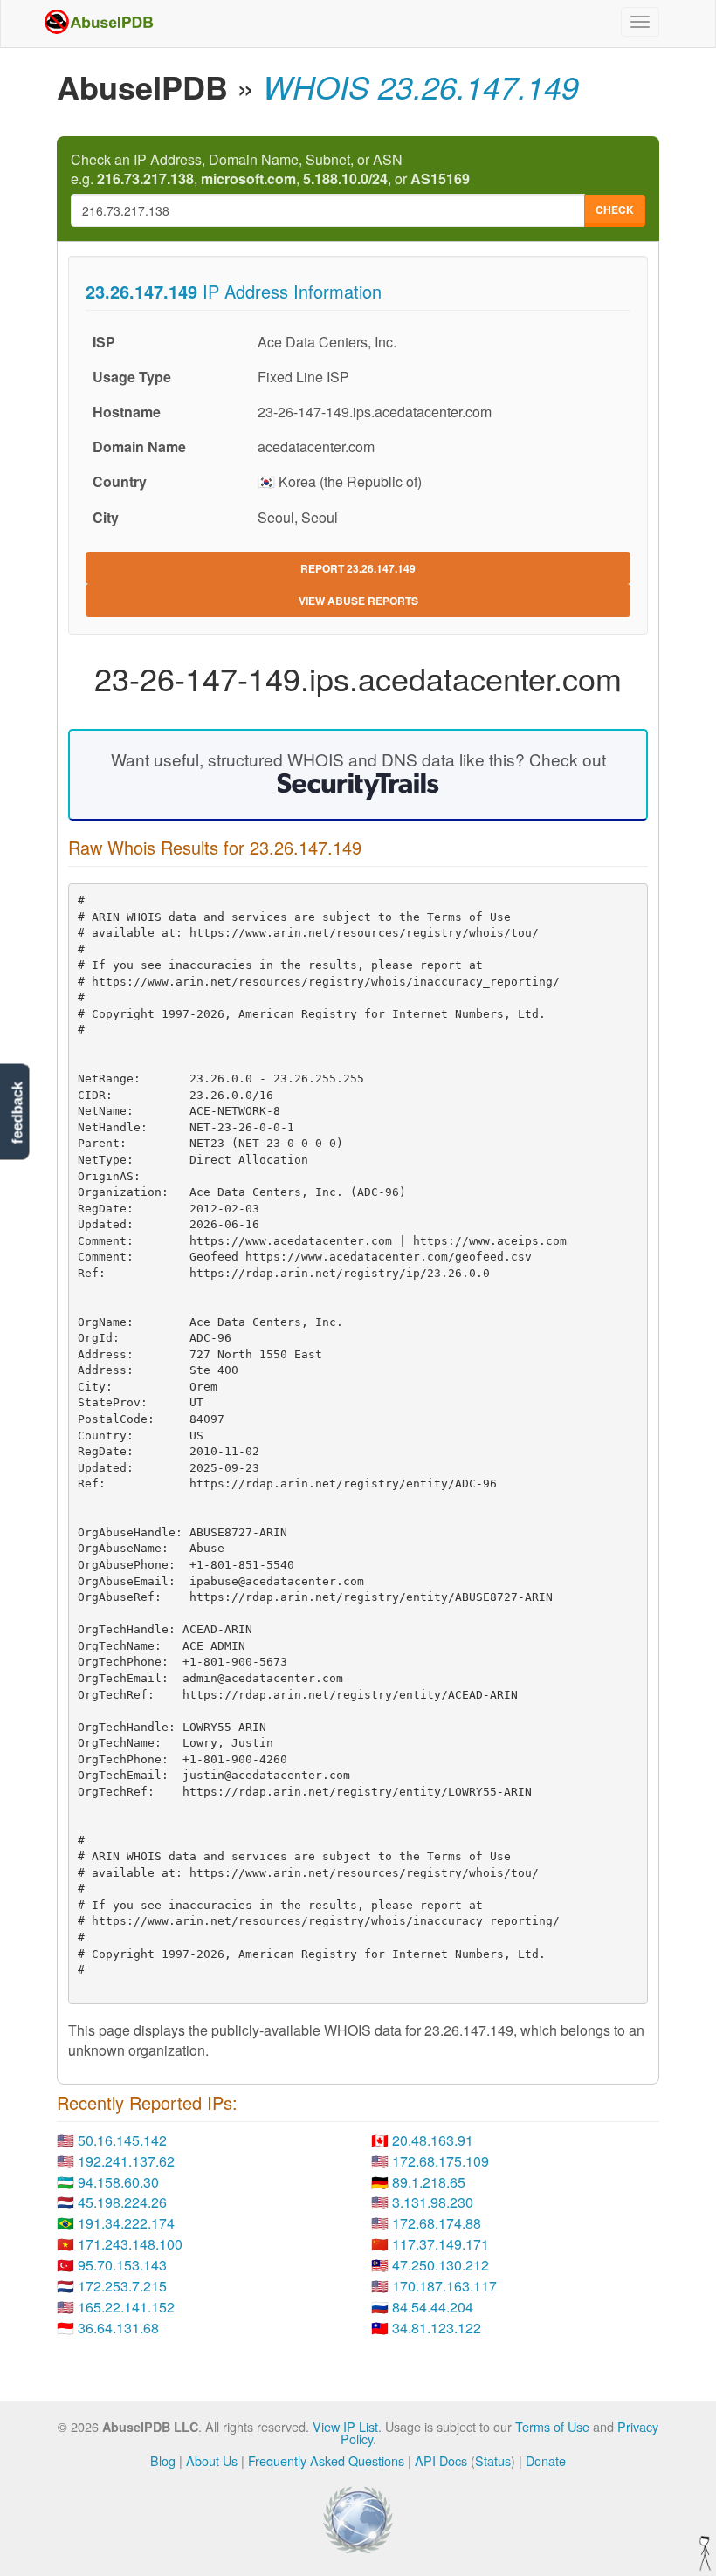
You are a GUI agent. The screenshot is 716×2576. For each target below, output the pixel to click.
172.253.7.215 (122, 2286)
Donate (546, 2460)
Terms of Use (552, 2426)
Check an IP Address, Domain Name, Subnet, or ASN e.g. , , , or (270, 170)
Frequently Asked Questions (326, 2460)
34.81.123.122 (437, 2328)
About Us (212, 2460)
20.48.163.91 (433, 2140)
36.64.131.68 (118, 2328)
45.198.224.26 (122, 2202)
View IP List (345, 2426)
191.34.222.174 (126, 2223)
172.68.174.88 (437, 2223)
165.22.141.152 (126, 2307)
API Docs (441, 2460)
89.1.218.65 (429, 2182)
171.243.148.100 (130, 2244)
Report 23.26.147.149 (358, 568)
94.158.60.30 (118, 2182)
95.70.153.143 (122, 2265)
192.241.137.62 (126, 2161)
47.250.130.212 (441, 2265)
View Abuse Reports (358, 601)
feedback (17, 1113)
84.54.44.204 (433, 2307)
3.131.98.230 (433, 2202)
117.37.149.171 (441, 2244)
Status (493, 2460)
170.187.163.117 (444, 2286)
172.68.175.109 (441, 2161)
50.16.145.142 (122, 2140)
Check (615, 210)
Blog (163, 2460)
